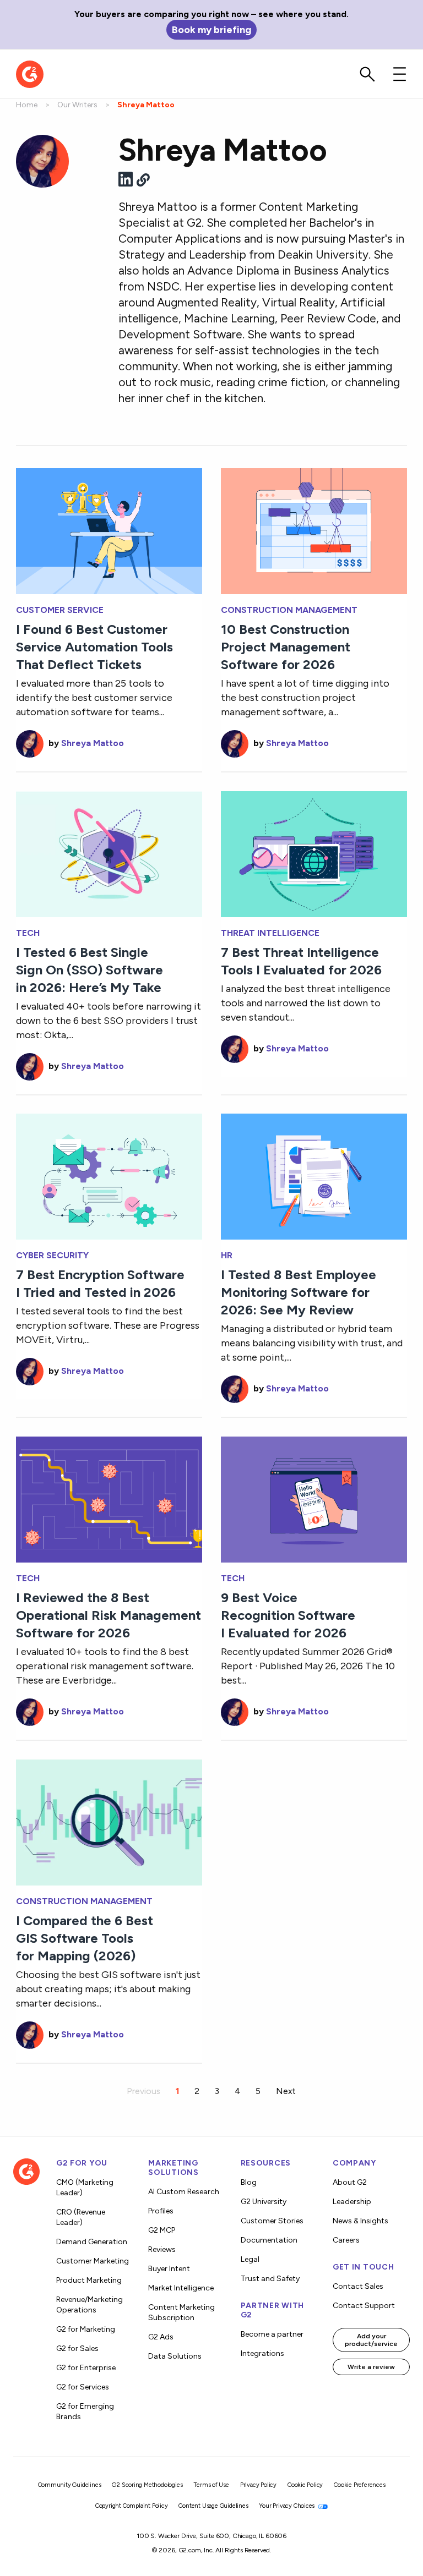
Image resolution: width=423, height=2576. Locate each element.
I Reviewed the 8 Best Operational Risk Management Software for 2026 (109, 1615)
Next (286, 2091)
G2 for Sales (77, 2348)
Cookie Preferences (359, 2485)
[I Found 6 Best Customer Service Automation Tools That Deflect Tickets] (109, 530)
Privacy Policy (258, 2485)
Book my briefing (211, 29)
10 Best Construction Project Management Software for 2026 (286, 647)
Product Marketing (89, 2280)
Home (27, 105)
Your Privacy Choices (288, 2506)
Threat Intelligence (270, 933)
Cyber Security (52, 1256)
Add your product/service (371, 2340)
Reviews (162, 2249)
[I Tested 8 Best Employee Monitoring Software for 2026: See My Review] (314, 1175)
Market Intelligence (181, 2288)
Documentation (269, 2240)
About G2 (350, 2182)
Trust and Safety (270, 2279)
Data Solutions (175, 2356)
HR (227, 1256)
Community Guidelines (70, 2485)
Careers (346, 2240)
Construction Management (289, 610)
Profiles (161, 2211)
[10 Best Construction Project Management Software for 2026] (314, 530)
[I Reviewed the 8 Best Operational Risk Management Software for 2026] (109, 1498)
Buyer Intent (169, 2269)
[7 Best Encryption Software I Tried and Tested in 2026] (109, 1175)
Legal (250, 2259)
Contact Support (364, 2306)
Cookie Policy (305, 2485)
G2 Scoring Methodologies (147, 2485)
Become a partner (272, 2334)
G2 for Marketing (86, 2329)
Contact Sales (358, 2286)
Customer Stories (272, 2221)
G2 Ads (161, 2337)
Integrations (262, 2353)
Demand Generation (92, 2242)
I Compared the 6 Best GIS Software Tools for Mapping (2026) (85, 1938)
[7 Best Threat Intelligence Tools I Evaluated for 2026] (314, 853)
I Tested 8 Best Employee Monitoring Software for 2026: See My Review (299, 1292)
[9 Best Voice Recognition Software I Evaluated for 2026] (314, 1498)
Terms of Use (211, 2485)
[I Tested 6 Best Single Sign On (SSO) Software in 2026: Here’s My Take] (109, 853)
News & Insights (360, 2221)
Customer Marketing (93, 2261)
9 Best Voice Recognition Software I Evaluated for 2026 (288, 1615)
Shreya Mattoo (93, 743)
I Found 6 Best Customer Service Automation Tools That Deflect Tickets (94, 647)
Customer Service (60, 610)
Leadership (352, 2202)
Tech (28, 933)
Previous (143, 2091)
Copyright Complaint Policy (132, 2506)
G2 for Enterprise (86, 2368)
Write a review (371, 2367)
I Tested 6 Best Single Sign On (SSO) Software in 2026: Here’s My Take (90, 970)
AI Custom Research (184, 2192)
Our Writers (77, 105)
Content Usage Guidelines (213, 2506)
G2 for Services (83, 2387)
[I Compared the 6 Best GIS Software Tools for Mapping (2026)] (109, 1821)
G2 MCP (162, 2230)
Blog (249, 2182)
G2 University (264, 2202)
